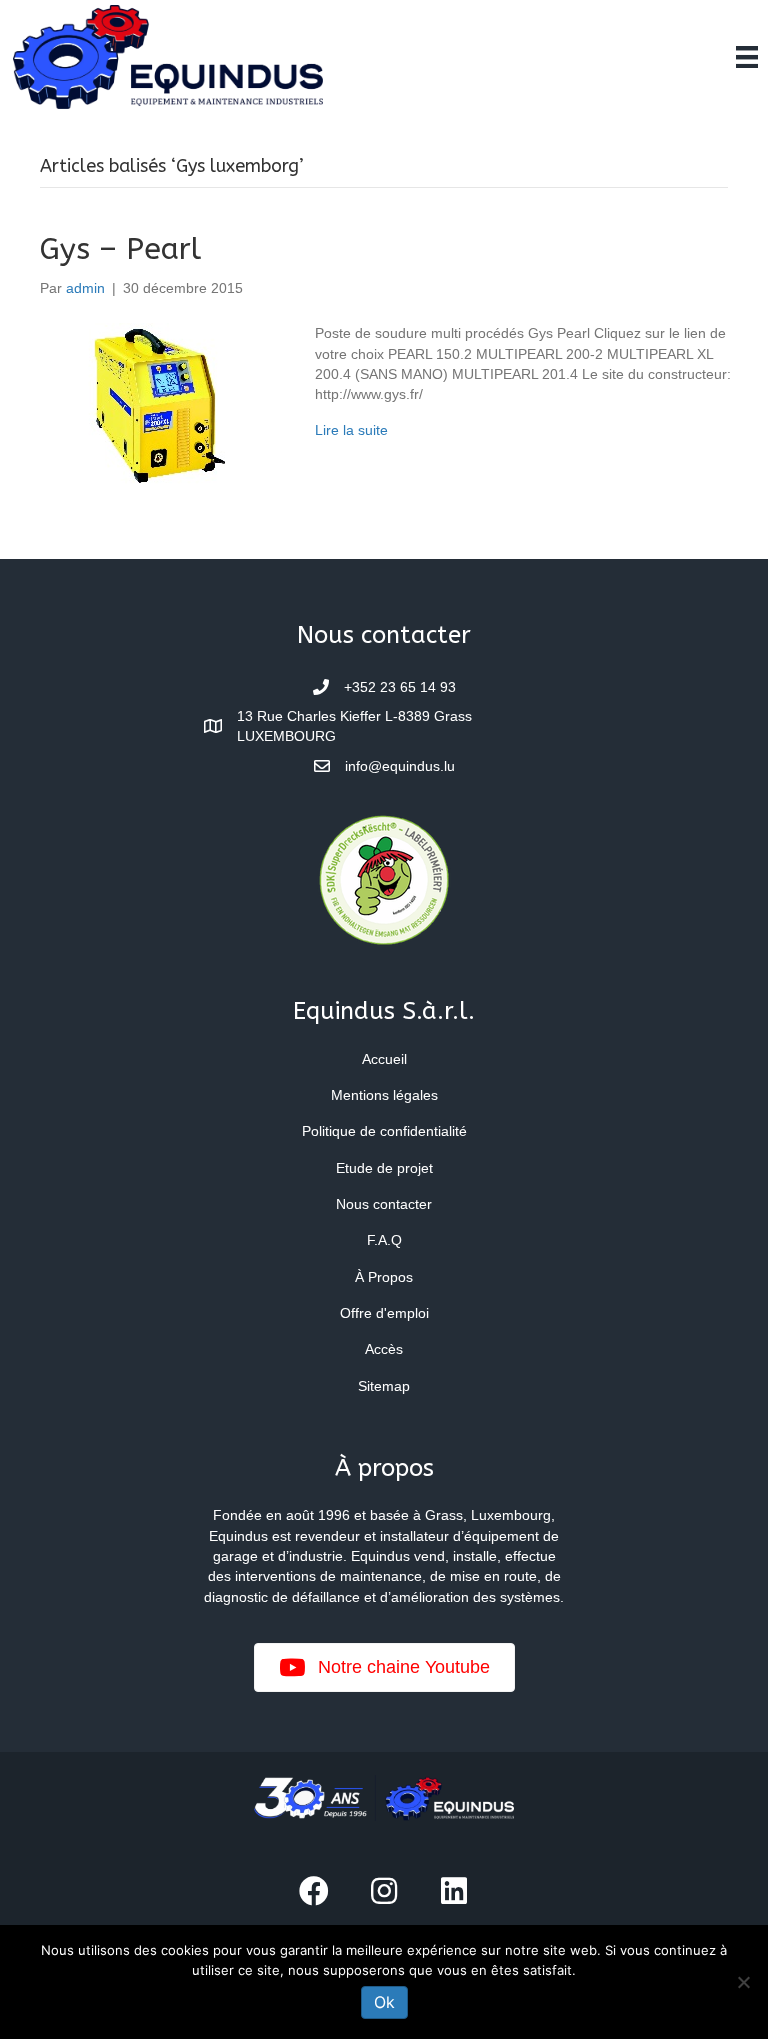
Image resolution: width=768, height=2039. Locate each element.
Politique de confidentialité (384, 1131)
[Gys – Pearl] (157, 407)
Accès (384, 1349)
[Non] (743, 1982)
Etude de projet (384, 1168)
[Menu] (747, 57)
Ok (384, 2002)
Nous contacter (384, 1204)
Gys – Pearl (120, 249)
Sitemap (384, 1386)
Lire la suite (351, 430)
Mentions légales (384, 1095)
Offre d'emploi (384, 1313)
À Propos (384, 1277)
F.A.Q (384, 1240)
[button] (314, 1891)
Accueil (384, 1059)
